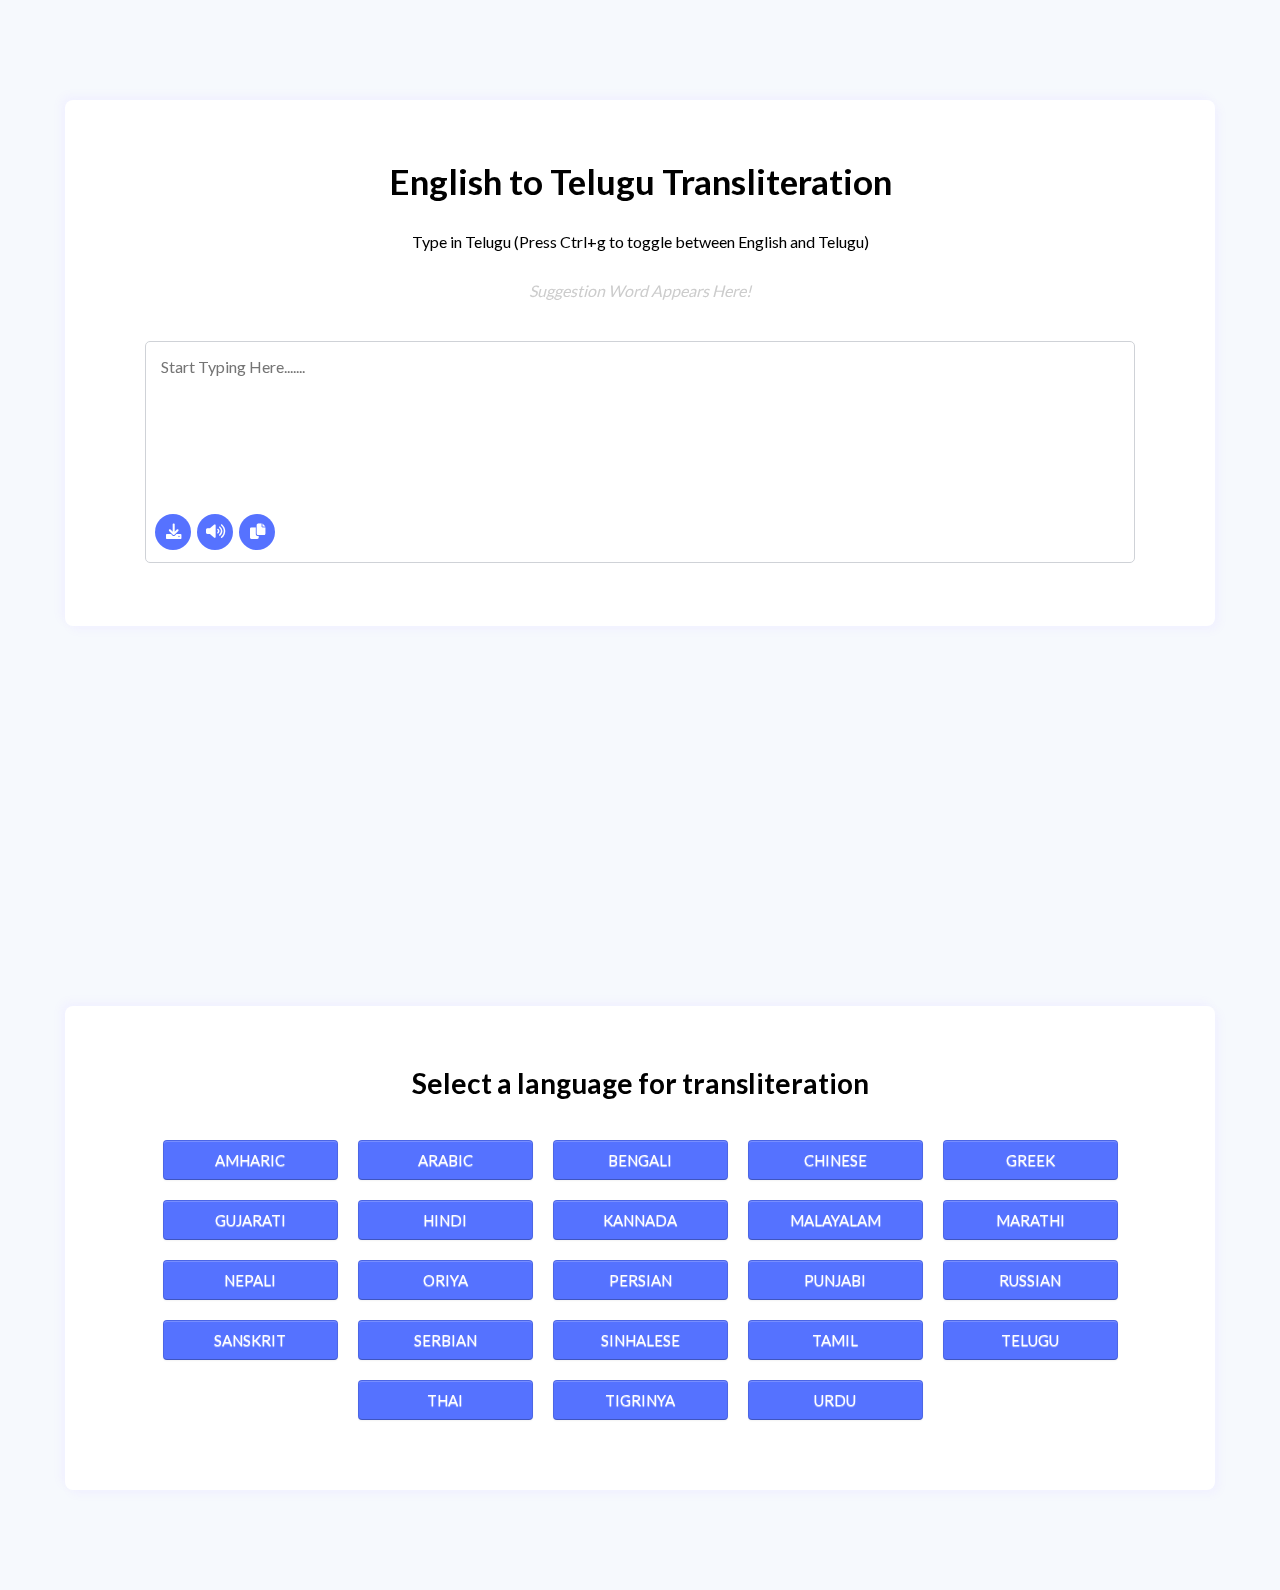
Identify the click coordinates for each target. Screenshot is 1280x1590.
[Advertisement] (640, 816)
